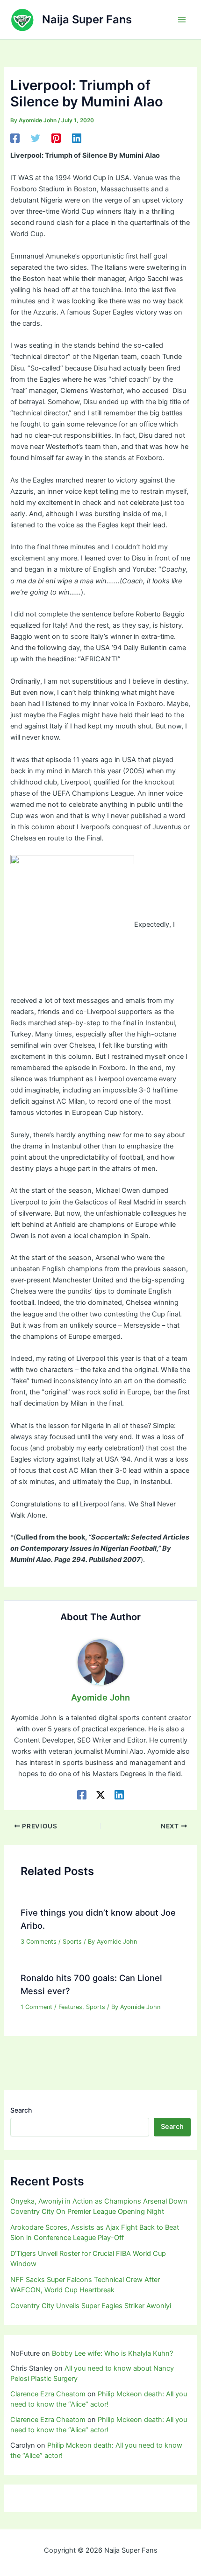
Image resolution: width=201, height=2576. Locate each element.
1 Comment (36, 2007)
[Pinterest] (56, 138)
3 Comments (39, 1942)
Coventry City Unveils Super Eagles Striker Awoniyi (91, 2306)
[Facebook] (15, 138)
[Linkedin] (77, 138)
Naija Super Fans (87, 19)
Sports (72, 1942)
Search (21, 2110)
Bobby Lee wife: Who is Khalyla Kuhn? (112, 2353)
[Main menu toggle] (182, 20)
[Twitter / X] (100, 1795)
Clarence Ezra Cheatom (48, 2394)
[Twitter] (36, 138)
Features (70, 2007)
